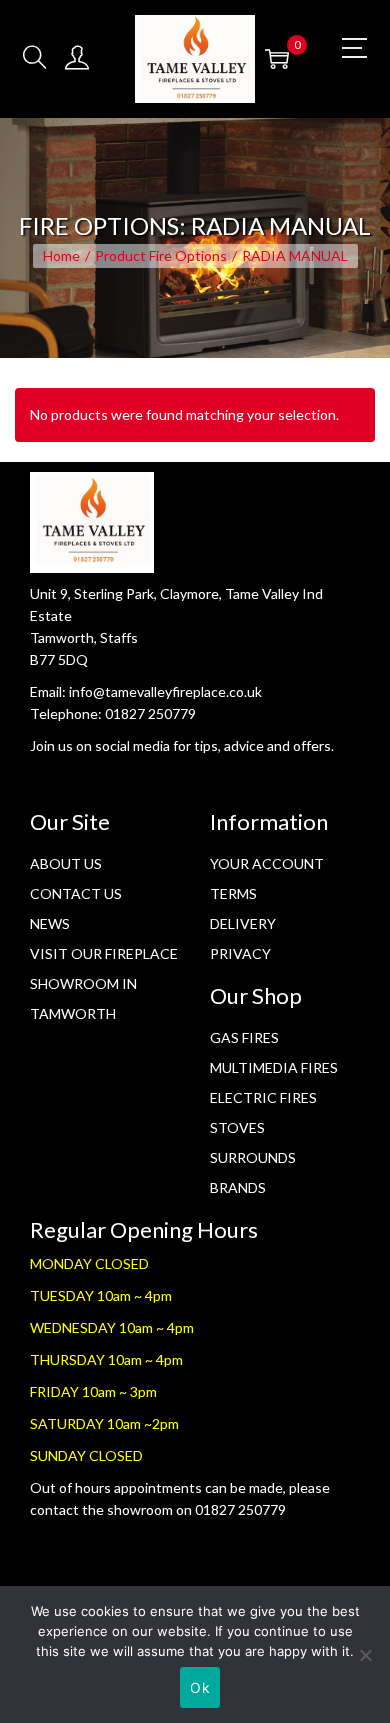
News (50, 923)
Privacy (240, 953)
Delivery (243, 923)
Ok (200, 1687)
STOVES (237, 1127)
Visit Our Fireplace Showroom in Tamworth (104, 983)
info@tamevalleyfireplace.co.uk (165, 691)
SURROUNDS (253, 1157)
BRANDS (238, 1187)
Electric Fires (263, 1097)
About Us (66, 863)
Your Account (267, 863)
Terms (233, 893)
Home (61, 255)
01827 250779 (150, 713)
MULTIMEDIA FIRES (274, 1067)
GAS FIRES (244, 1037)
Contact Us (76, 893)
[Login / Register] (77, 58)
